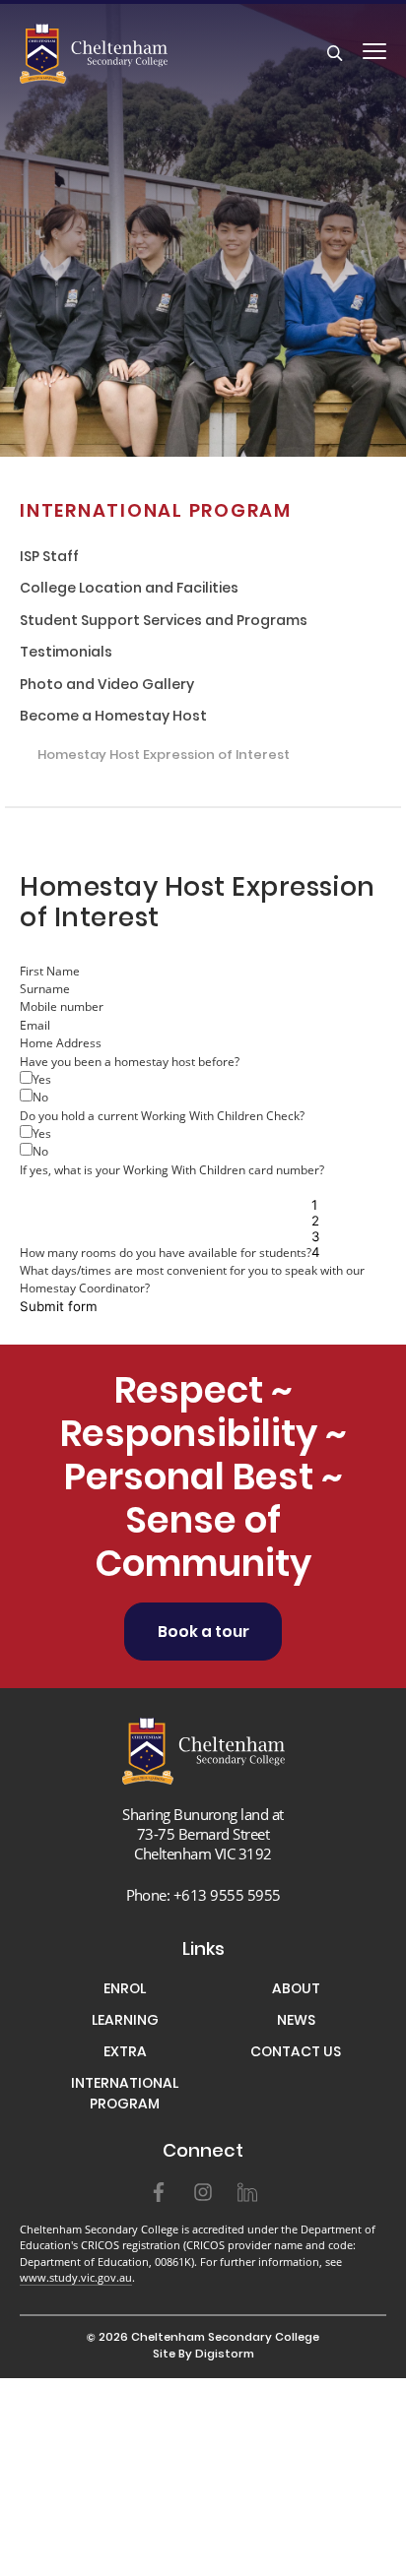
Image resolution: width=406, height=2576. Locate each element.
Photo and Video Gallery (107, 687)
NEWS (296, 2022)
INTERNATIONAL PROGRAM (156, 512)
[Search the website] (335, 54)
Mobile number (62, 1006)
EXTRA (125, 2053)
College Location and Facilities (129, 590)
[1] (329, 1205)
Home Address (61, 1042)
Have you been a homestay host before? (130, 1061)
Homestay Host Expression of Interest (164, 757)
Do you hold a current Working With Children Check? (162, 1115)
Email (35, 1025)
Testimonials (66, 654)
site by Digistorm (203, 2355)
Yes (42, 1079)
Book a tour (203, 1633)
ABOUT (296, 1990)
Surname (45, 988)
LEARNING (125, 2022)
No (40, 1097)
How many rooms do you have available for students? (166, 1252)
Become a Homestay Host (113, 718)
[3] (329, 1236)
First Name (50, 971)
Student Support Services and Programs (164, 623)
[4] (329, 1252)
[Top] (203, 1751)
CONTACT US (296, 2053)
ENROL (125, 1990)
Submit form (59, 1306)
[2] (329, 1221)
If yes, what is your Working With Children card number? (172, 1169)
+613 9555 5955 (227, 1895)
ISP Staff (49, 559)
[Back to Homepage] (125, 54)
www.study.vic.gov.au (76, 2277)
